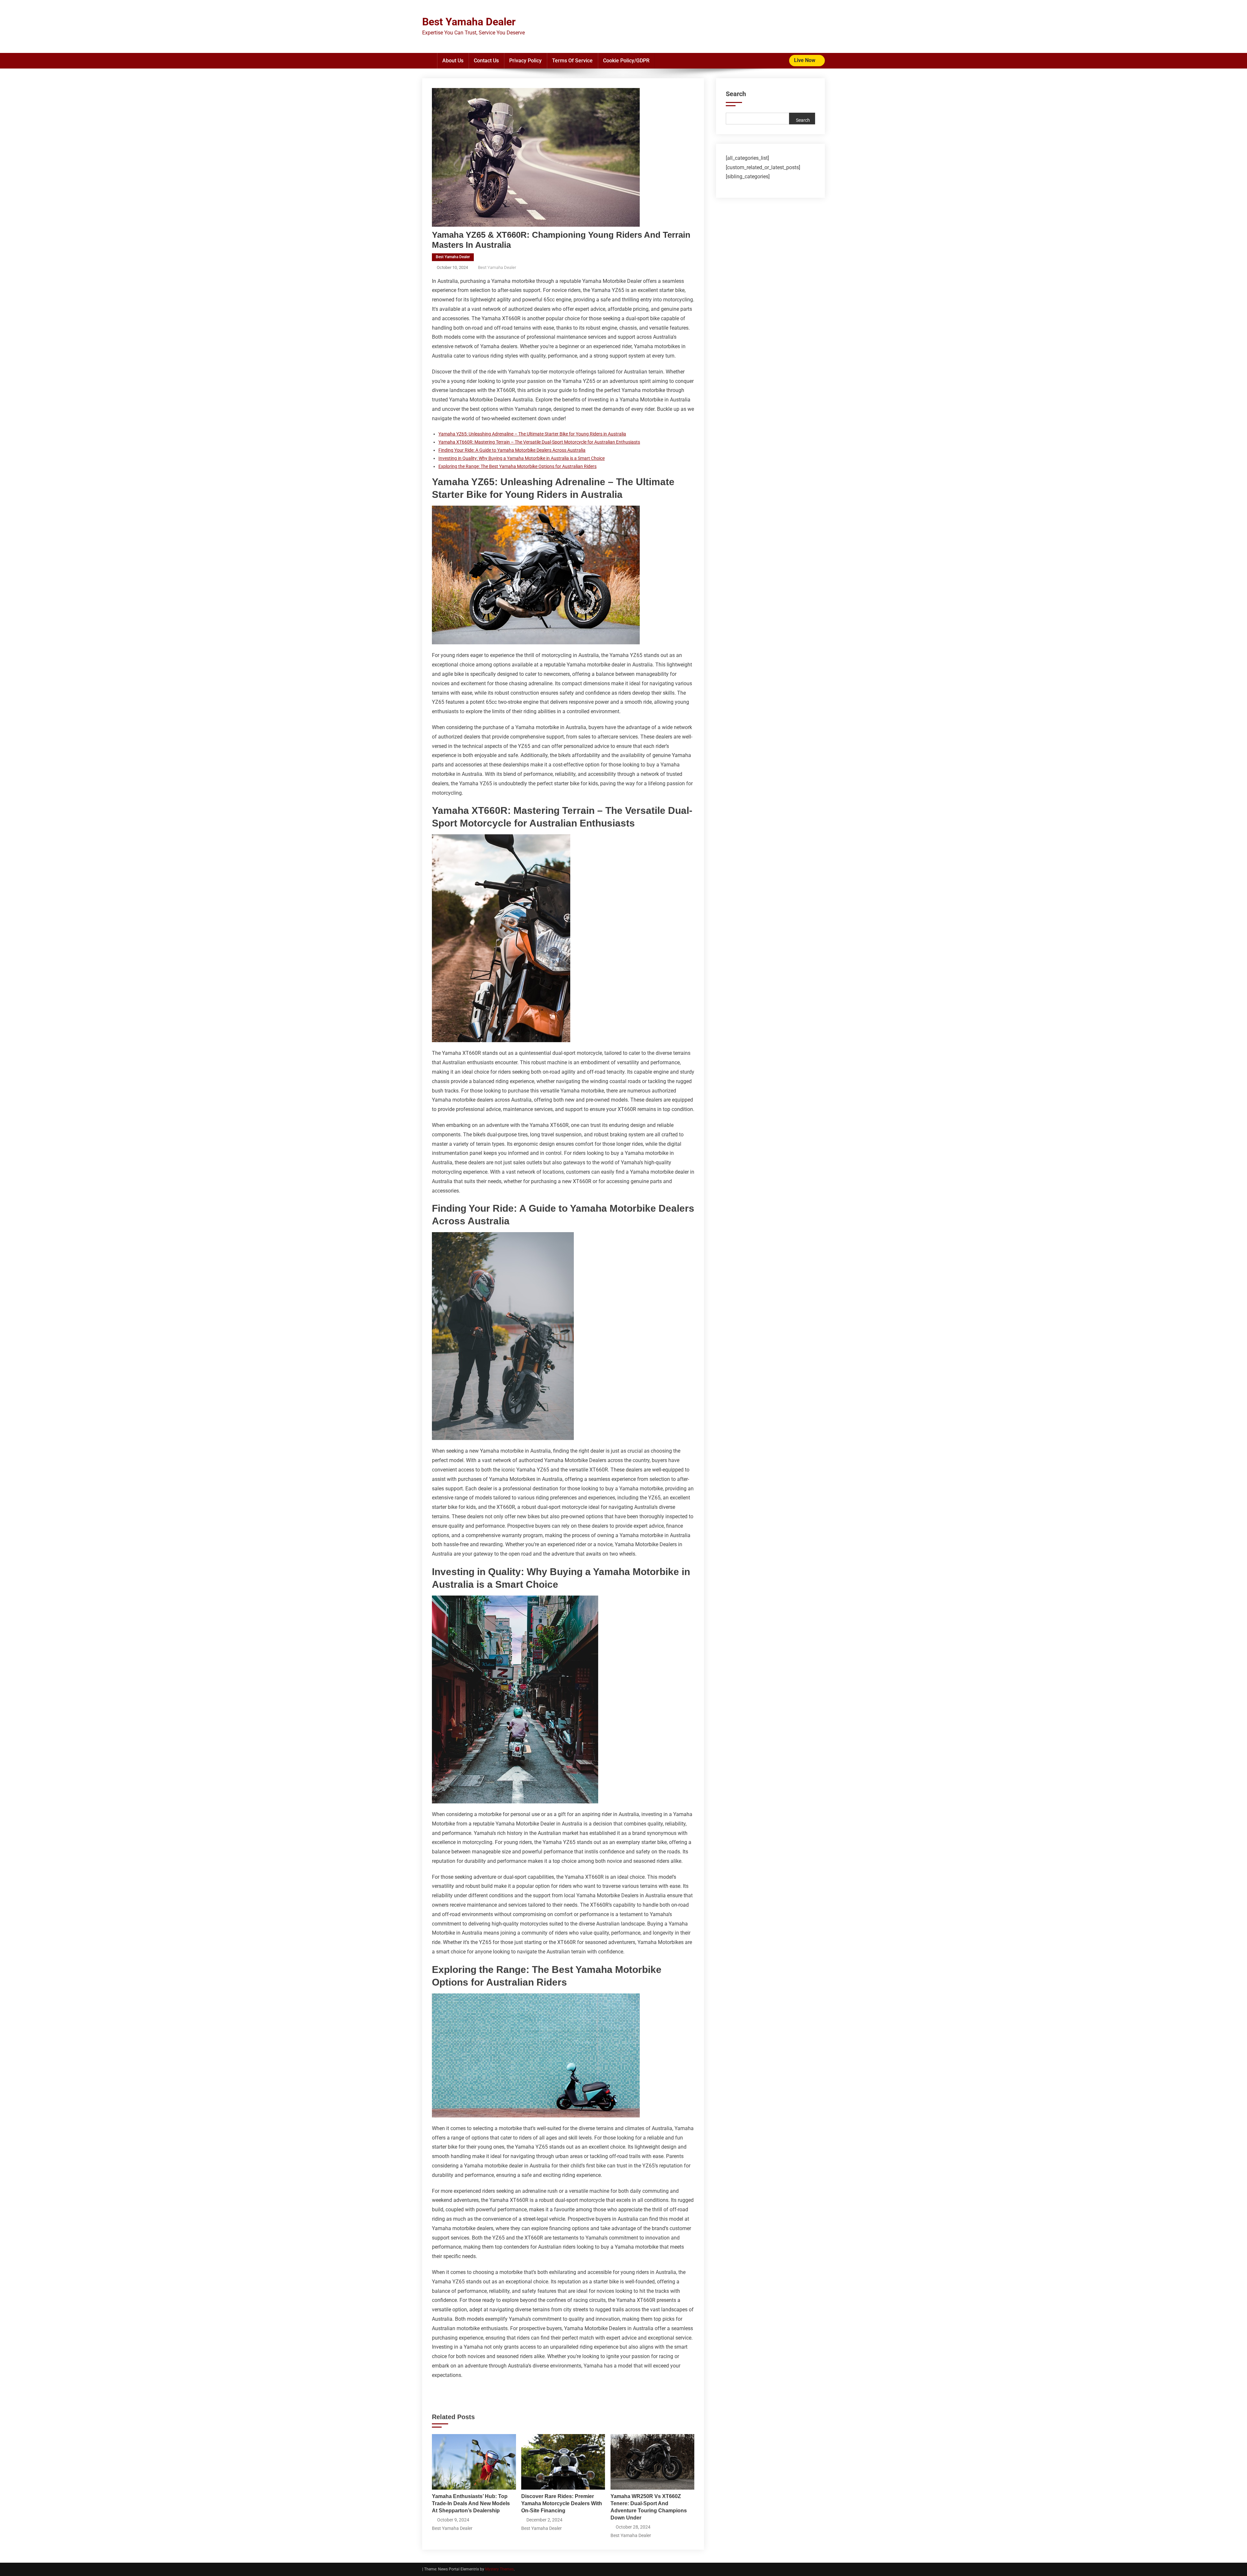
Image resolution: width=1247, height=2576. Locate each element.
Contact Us (486, 61)
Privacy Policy (525, 61)
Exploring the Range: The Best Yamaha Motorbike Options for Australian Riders (517, 466)
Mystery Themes (499, 2569)
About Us (453, 61)
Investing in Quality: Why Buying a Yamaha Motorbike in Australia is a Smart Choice (522, 458)
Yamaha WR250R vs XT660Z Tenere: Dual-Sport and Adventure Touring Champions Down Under (649, 2507)
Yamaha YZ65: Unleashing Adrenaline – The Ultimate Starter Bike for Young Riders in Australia (532, 434)
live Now (805, 60)
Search (736, 94)
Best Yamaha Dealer (469, 22)
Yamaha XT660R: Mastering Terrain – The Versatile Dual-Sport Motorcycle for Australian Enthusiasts (539, 442)
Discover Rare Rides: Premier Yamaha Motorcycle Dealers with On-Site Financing (562, 2503)
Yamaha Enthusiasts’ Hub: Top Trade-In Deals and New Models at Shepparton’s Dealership (471, 2503)
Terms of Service (572, 61)
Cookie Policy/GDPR (626, 61)
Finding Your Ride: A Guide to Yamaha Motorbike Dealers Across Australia (512, 450)
